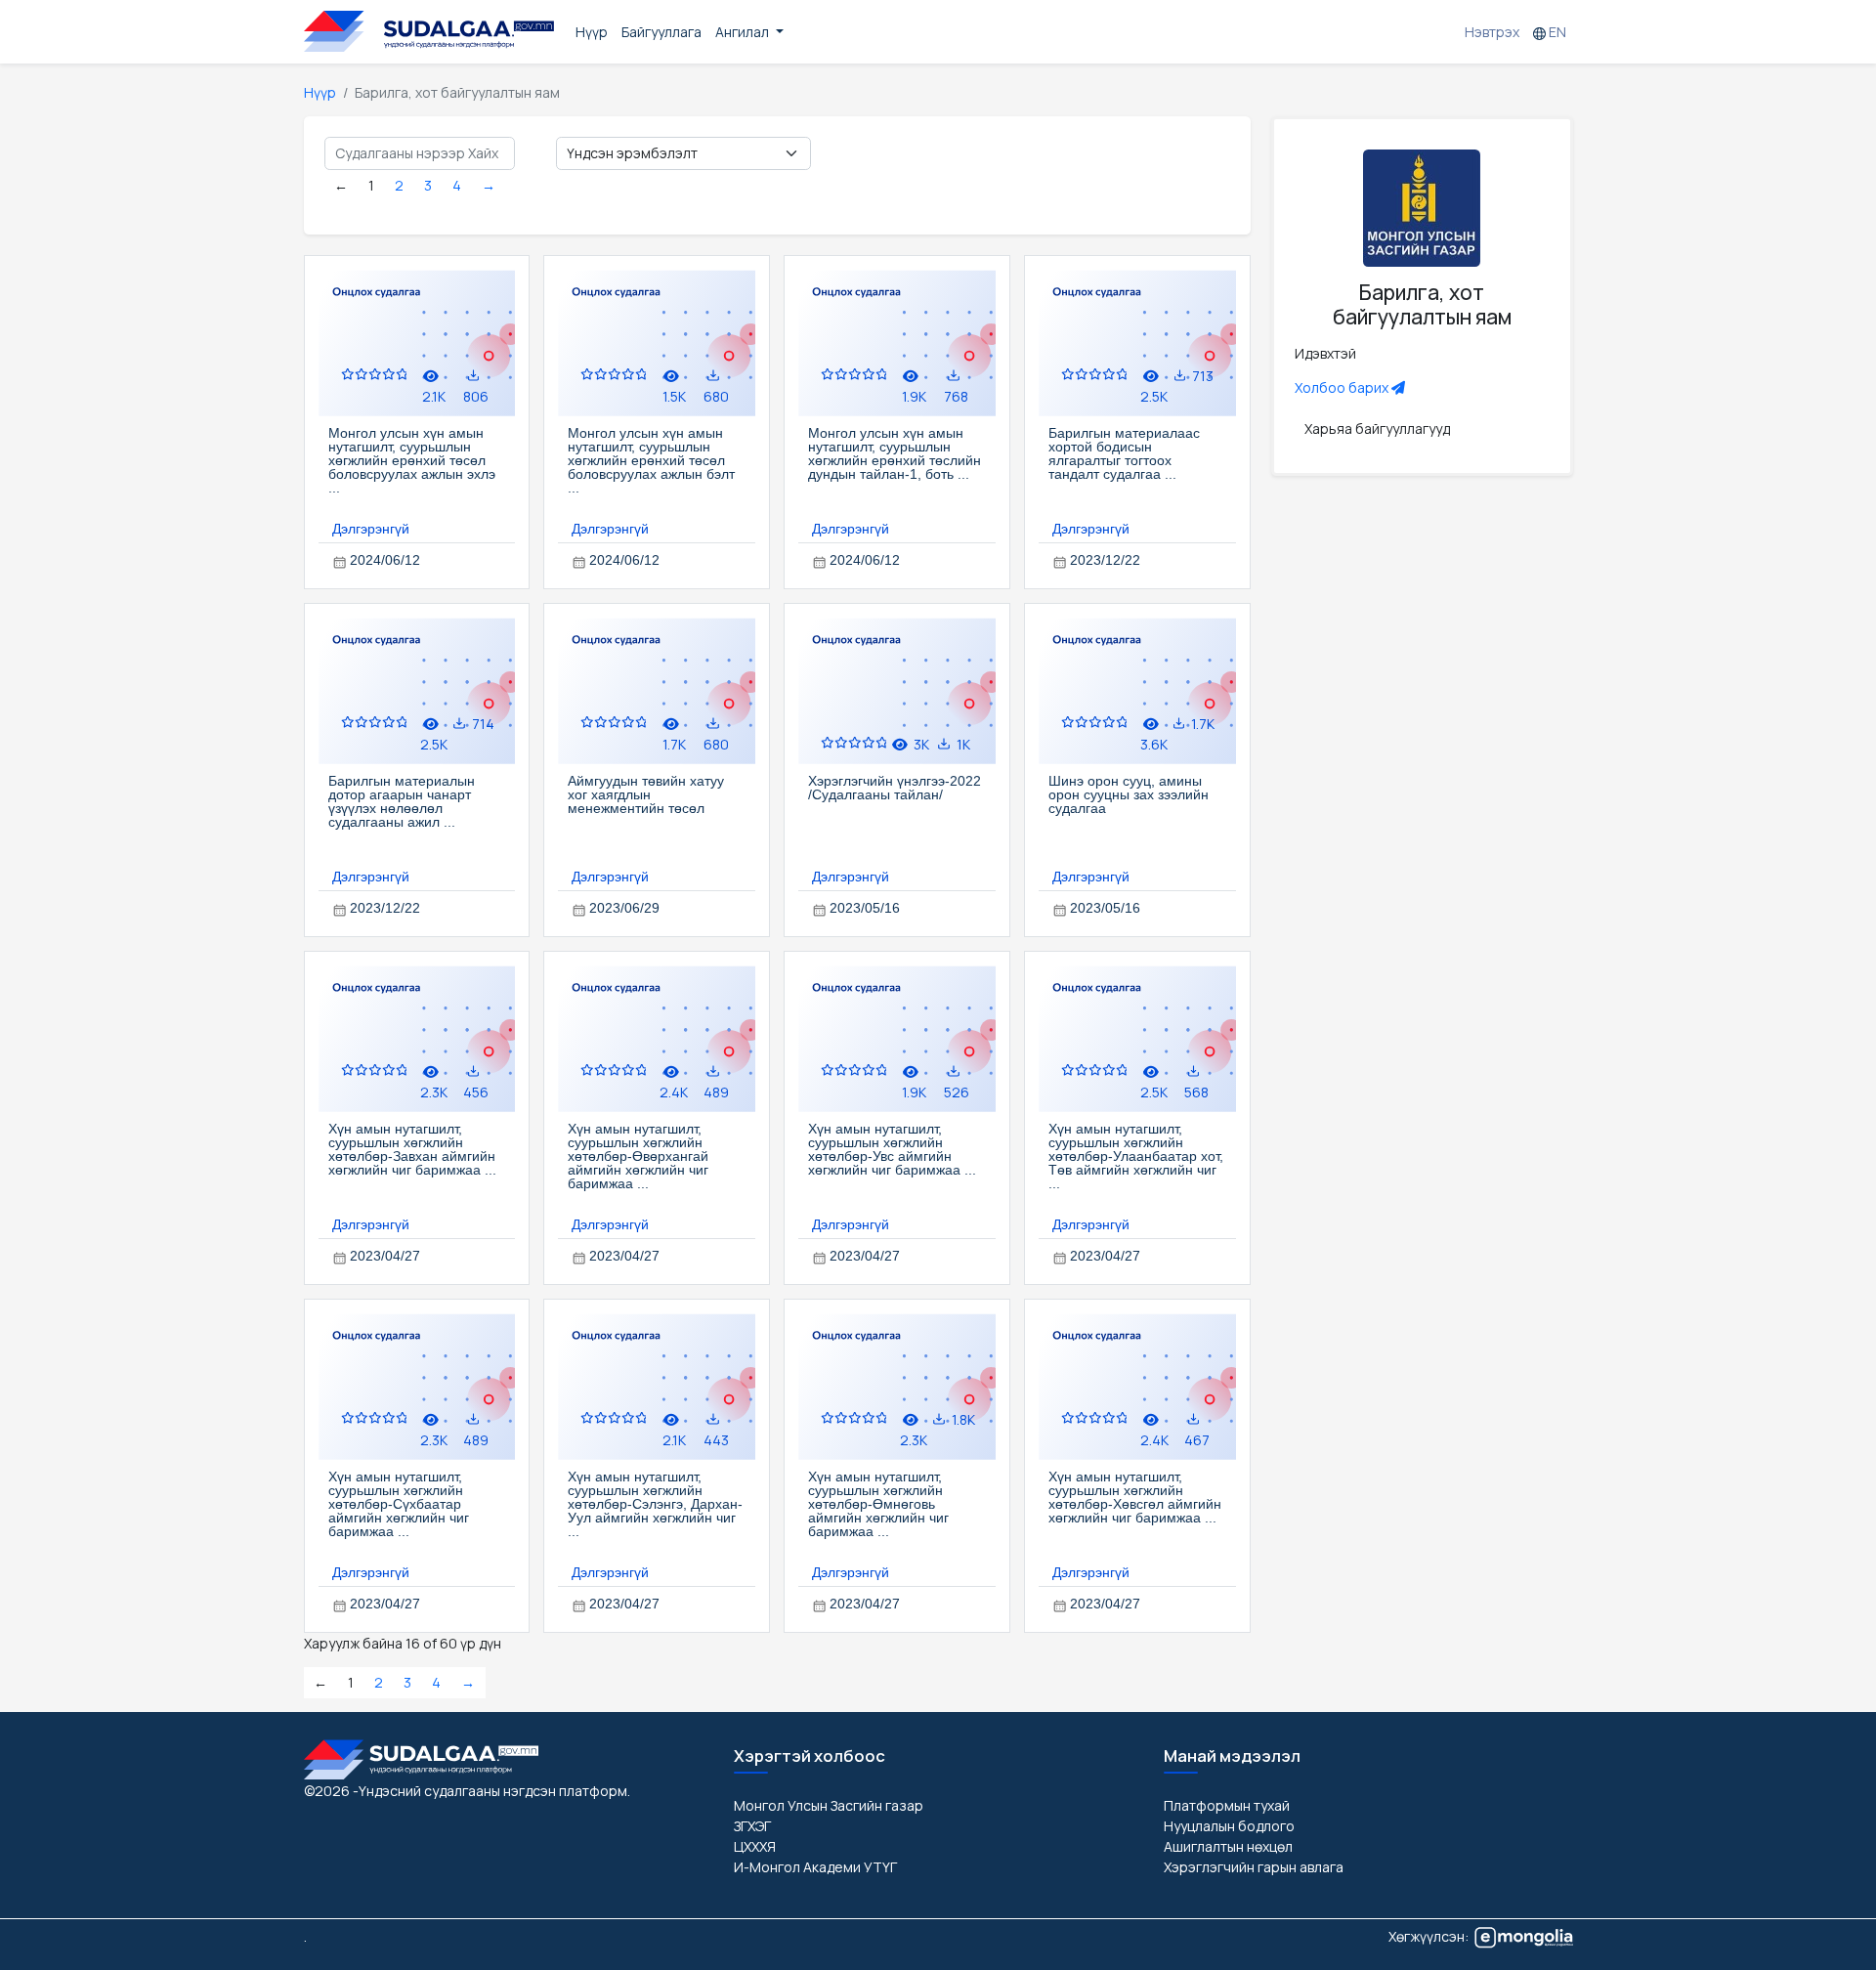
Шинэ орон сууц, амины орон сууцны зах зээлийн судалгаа (1129, 794)
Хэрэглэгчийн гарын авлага (1254, 1867)
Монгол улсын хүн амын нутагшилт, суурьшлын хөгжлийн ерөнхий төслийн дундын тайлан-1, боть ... (895, 453)
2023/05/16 (865, 908)
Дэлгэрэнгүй (371, 529)
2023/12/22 (1105, 560)
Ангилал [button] (744, 32)
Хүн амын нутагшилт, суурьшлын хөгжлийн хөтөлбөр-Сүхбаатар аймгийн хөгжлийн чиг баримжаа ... (399, 1504)
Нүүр (592, 32)
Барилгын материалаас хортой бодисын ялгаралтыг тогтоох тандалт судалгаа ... (1124, 453)
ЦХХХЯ (755, 1846)
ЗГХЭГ (752, 1826)
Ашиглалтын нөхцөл (1228, 1846)
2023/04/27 (385, 1256)
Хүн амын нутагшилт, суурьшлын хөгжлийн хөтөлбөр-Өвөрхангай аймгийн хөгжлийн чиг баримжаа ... (638, 1156)
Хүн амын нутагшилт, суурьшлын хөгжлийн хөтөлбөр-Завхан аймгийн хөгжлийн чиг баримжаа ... (412, 1149)
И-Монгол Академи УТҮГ (815, 1867)
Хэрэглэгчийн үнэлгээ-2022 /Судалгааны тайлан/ (895, 788)
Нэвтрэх (1492, 32)
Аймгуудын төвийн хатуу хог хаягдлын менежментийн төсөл (646, 794)
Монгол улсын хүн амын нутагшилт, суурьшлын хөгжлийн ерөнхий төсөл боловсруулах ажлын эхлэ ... (412, 460)
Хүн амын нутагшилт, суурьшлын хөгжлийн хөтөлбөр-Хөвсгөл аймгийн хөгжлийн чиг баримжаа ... (1135, 1497)
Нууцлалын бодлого (1229, 1826)
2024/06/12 (385, 560)
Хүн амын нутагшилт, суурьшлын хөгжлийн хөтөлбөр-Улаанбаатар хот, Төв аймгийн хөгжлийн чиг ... (1136, 1156)
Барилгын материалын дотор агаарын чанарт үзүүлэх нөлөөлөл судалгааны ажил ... (402, 801)
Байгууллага (661, 32)
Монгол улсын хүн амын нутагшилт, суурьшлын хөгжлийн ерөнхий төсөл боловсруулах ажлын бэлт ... (651, 460)
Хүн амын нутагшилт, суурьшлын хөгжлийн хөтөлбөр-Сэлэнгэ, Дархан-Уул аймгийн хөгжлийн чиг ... (655, 1504)
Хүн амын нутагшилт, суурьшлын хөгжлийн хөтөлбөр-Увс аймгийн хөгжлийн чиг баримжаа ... (892, 1149)
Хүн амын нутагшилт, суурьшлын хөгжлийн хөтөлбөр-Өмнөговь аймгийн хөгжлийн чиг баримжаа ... (878, 1504)
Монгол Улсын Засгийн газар (829, 1805)
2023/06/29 (624, 908)
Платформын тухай (1227, 1805)
